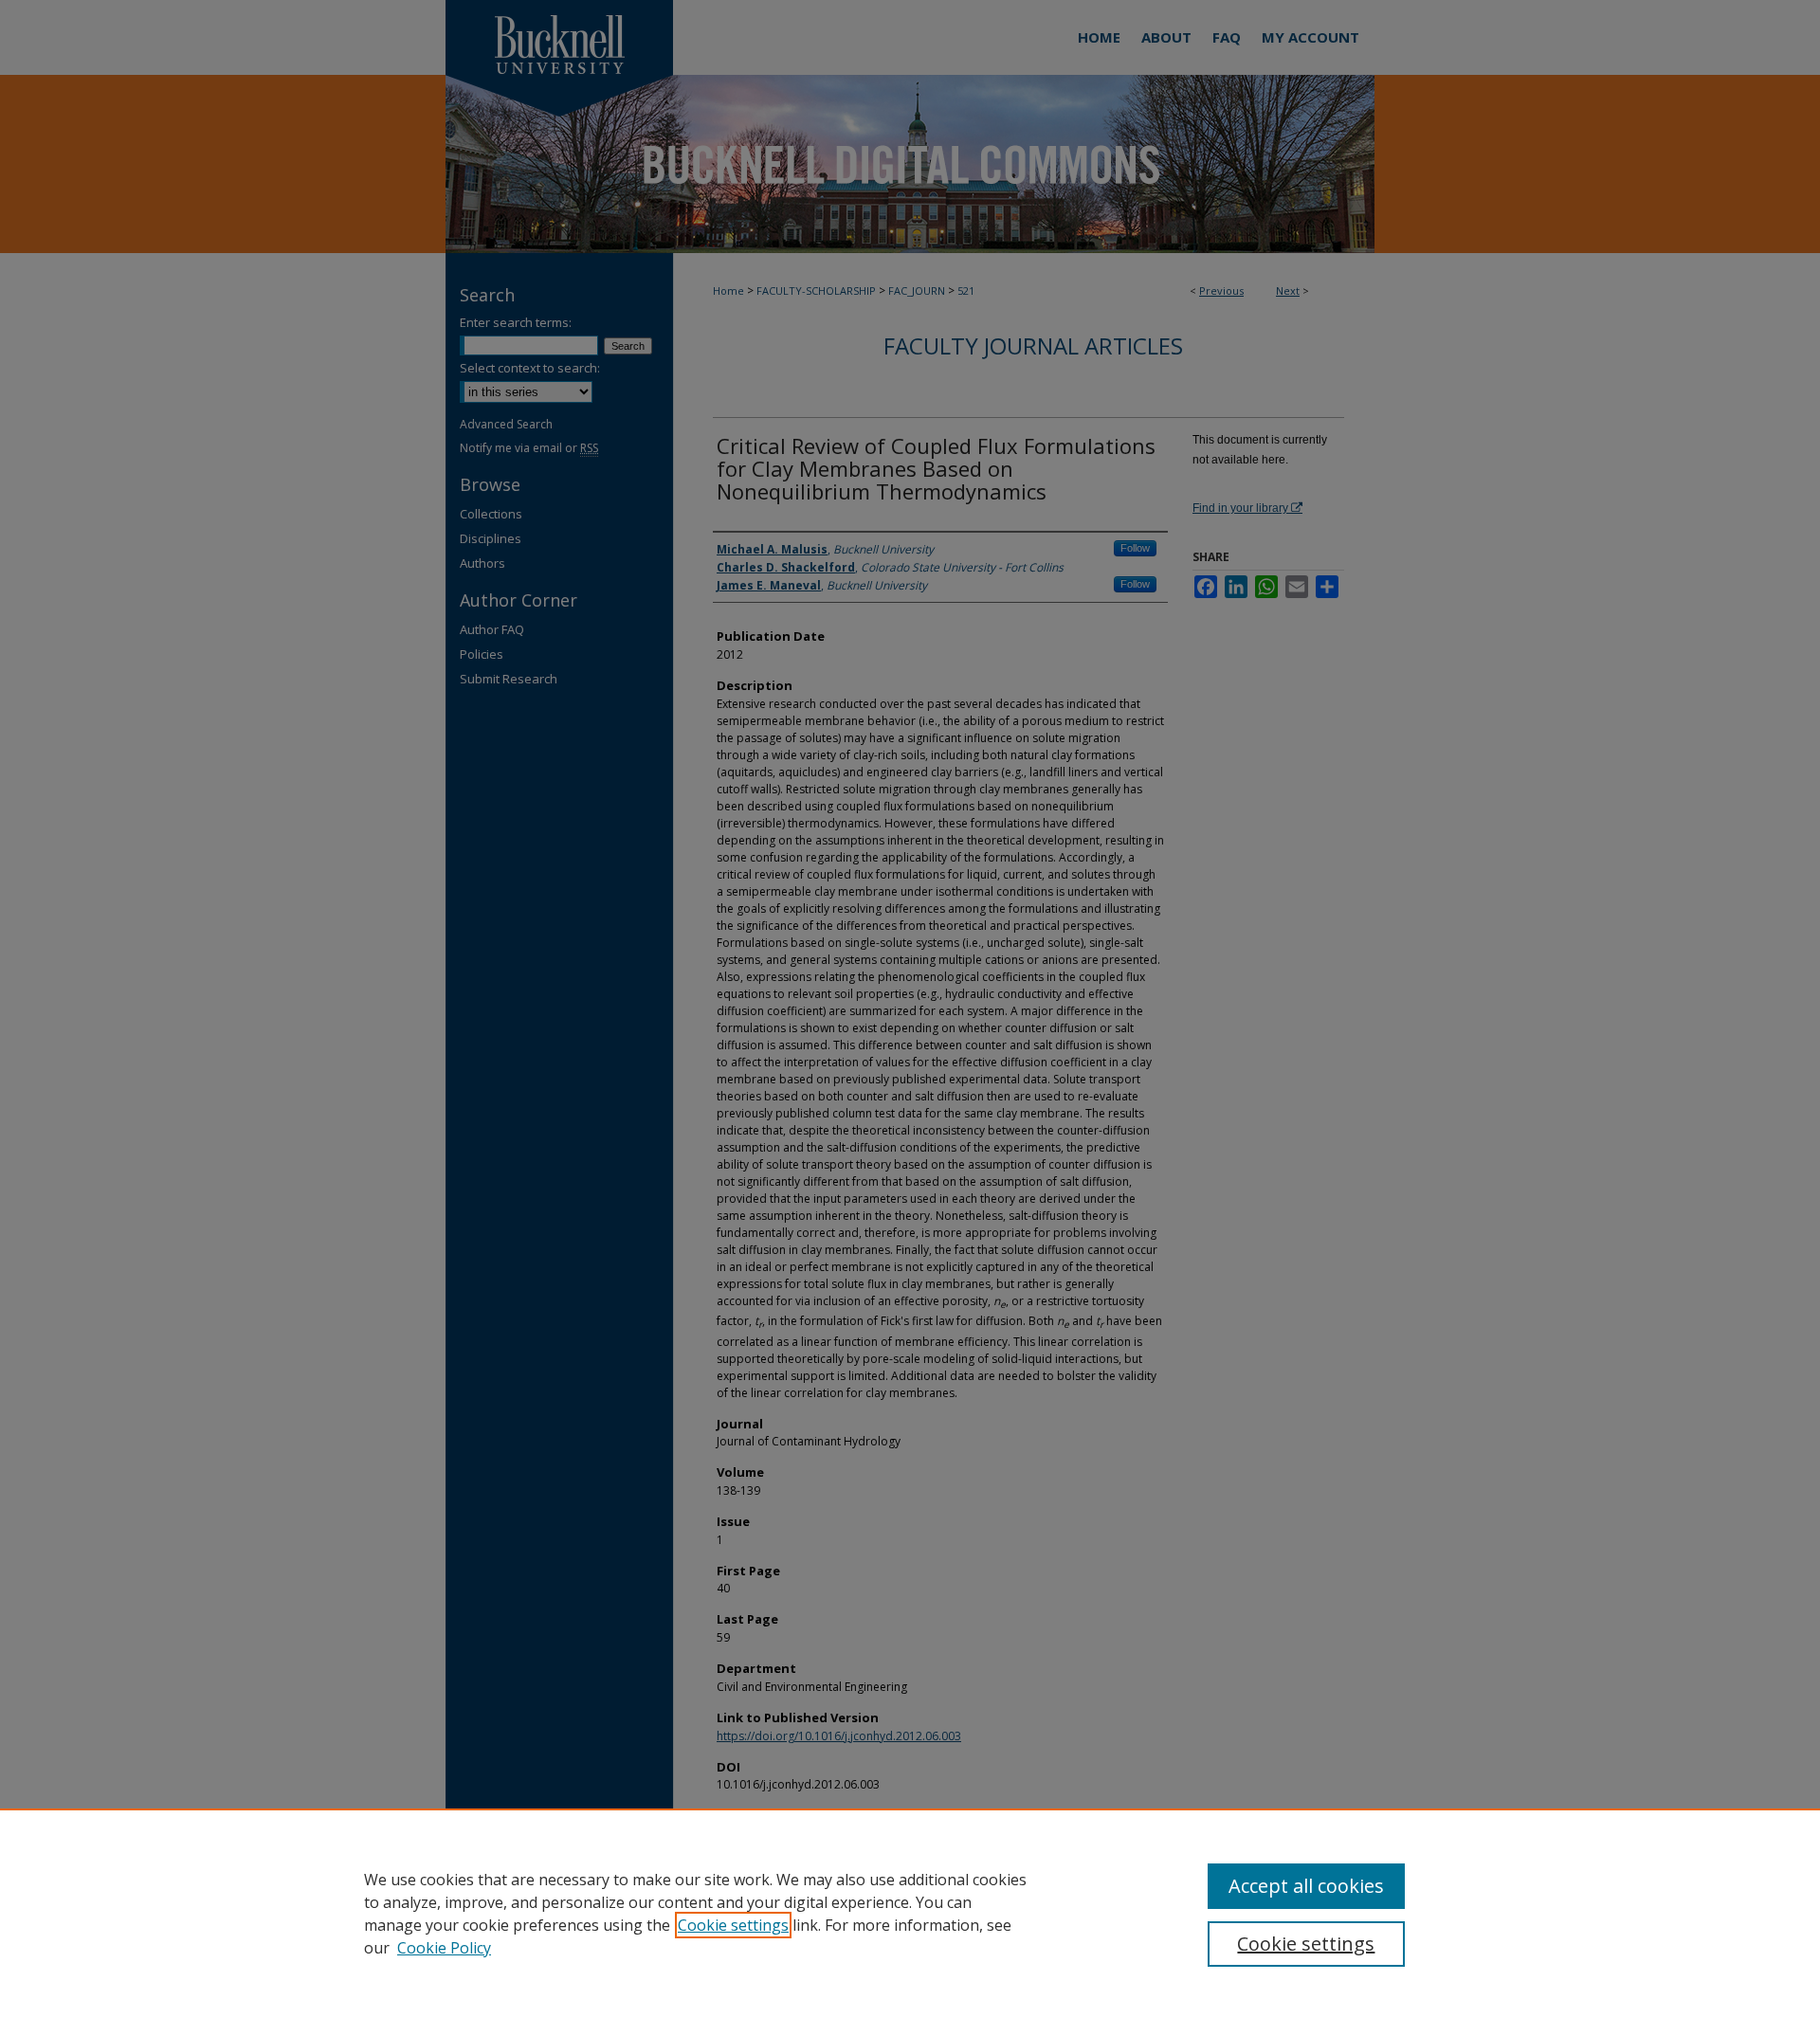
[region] (910, 1913)
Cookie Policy (444, 1948)
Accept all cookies (1306, 1886)
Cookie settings (733, 1925)
